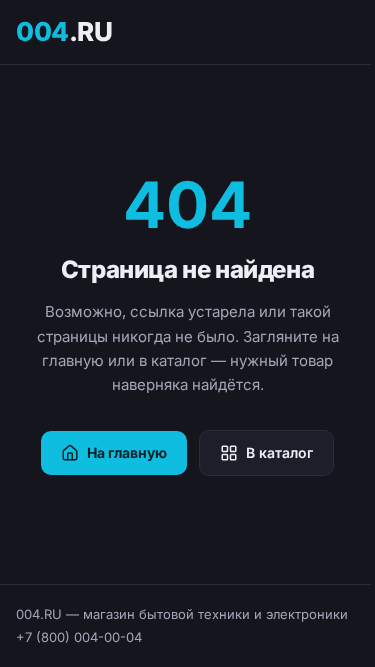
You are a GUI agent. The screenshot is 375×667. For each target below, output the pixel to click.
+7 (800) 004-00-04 (79, 637)
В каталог (279, 452)
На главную (127, 452)
